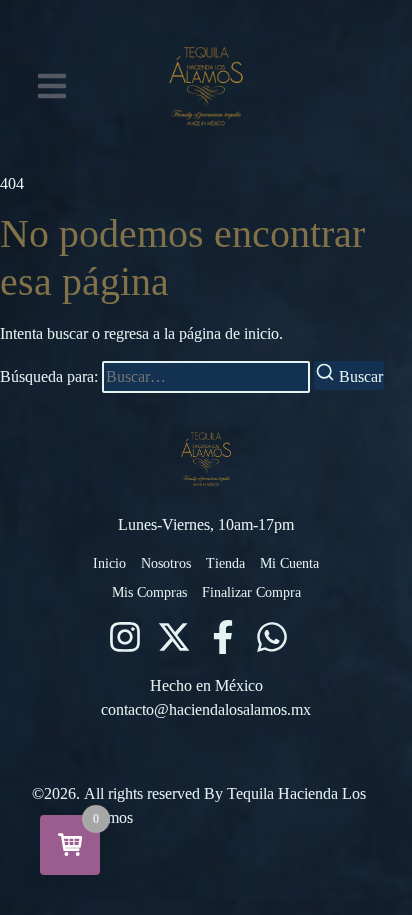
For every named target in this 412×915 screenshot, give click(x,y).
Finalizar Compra (251, 593)
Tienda (225, 564)
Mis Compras (149, 593)
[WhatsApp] (272, 637)
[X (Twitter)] (174, 637)
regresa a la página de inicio (191, 333)
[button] (52, 86)
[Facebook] (223, 637)
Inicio (109, 564)
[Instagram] (125, 637)
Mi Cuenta (289, 564)
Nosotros (166, 564)
